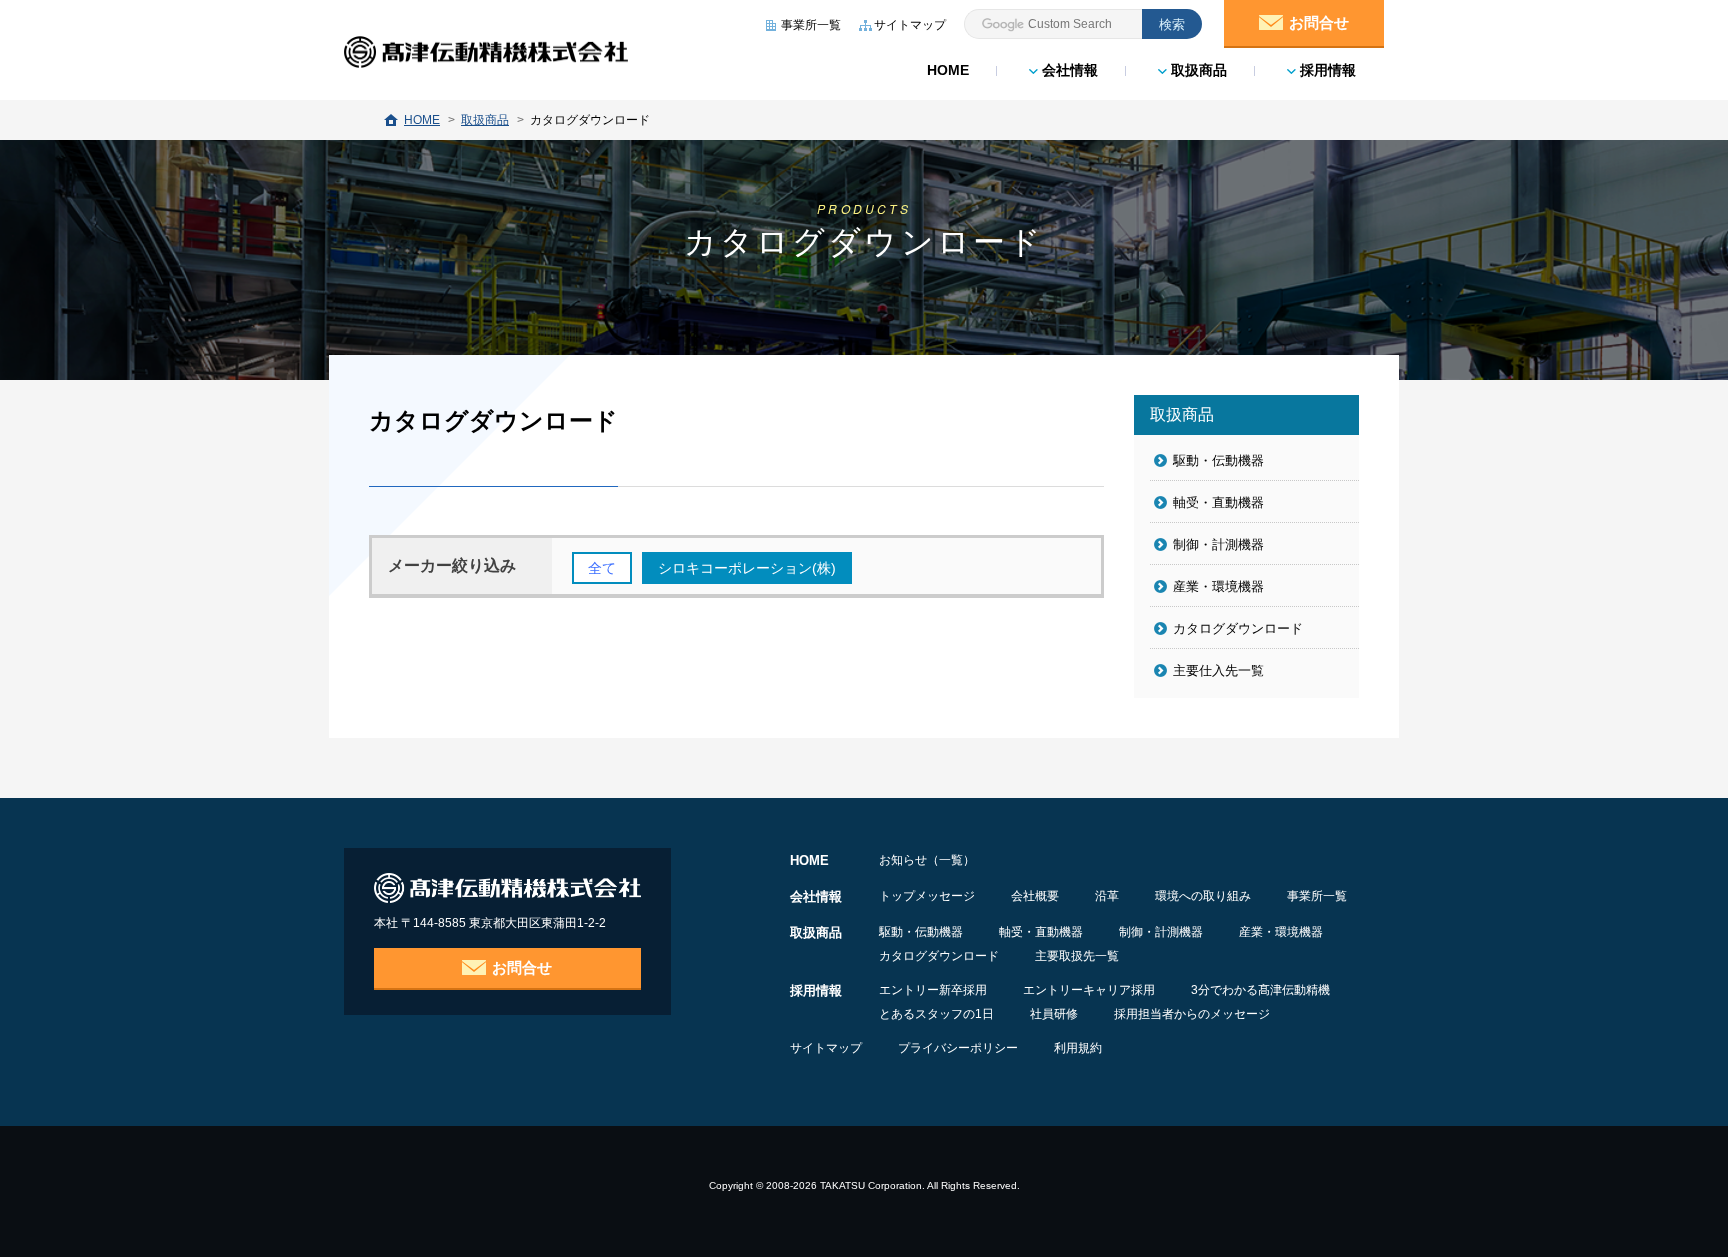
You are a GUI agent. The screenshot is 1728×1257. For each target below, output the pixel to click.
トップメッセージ (927, 896)
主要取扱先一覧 (1077, 956)
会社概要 (1035, 896)
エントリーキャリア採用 (1089, 990)
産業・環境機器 (1218, 586)
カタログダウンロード (1238, 628)
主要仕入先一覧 (1218, 670)
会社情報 (1068, 70)
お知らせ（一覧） (927, 860)
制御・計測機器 (1218, 544)
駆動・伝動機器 (1218, 460)
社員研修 (1054, 1014)
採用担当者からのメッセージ (1192, 1014)
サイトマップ (826, 1048)
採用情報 (1326, 70)
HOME (948, 70)
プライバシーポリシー (958, 1048)
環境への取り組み (1203, 896)
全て (602, 568)
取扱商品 (1197, 70)
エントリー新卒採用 (933, 990)
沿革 (1107, 896)
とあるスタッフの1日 (936, 1014)
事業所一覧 (1317, 896)
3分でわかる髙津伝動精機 (1260, 990)
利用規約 (1078, 1048)
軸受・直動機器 (1218, 502)
